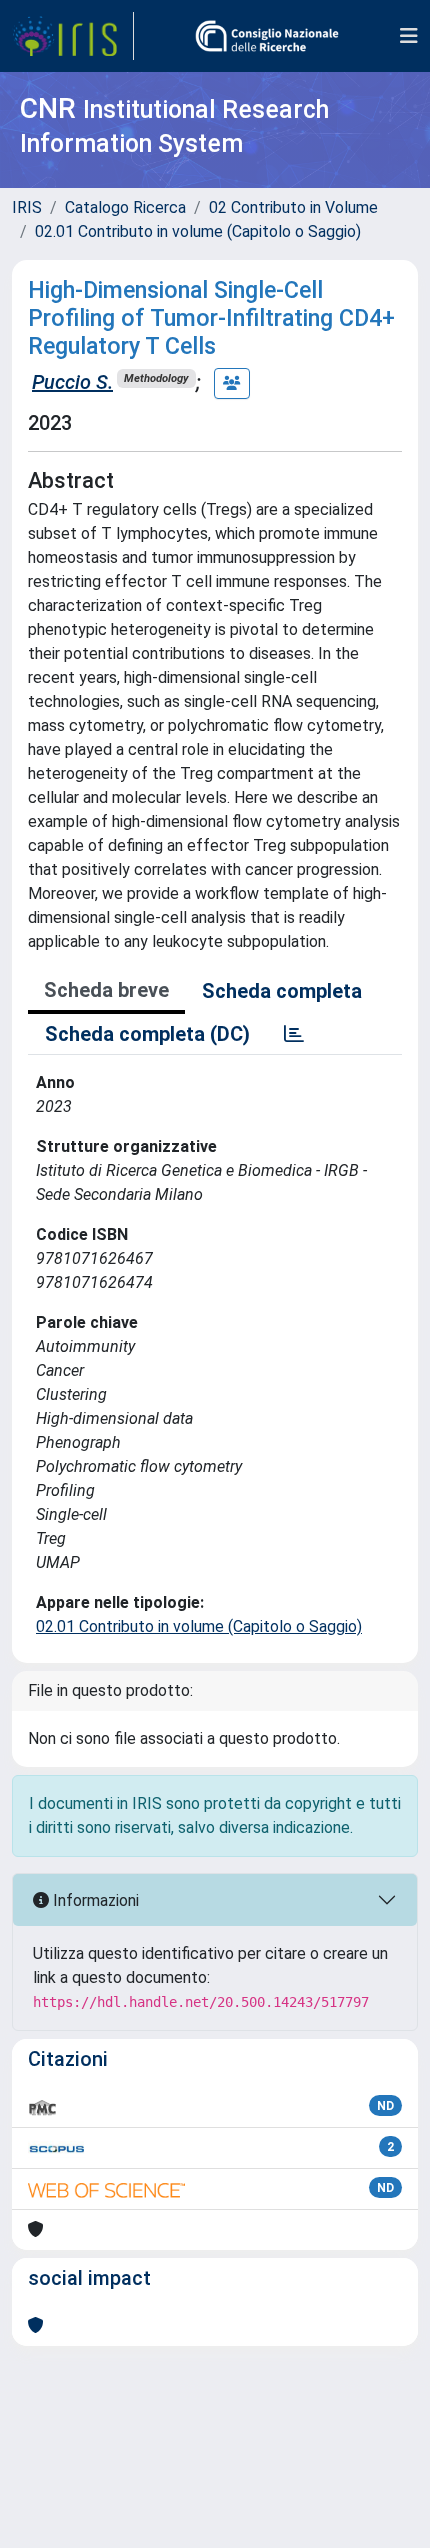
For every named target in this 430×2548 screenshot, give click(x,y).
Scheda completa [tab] (282, 991)
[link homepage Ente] (267, 36)
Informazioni (94, 1900)
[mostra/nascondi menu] (409, 36)
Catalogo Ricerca (125, 207)
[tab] (294, 1034)
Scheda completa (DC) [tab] (147, 1034)
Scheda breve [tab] (106, 990)
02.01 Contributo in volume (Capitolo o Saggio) (198, 231)
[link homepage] (73, 36)
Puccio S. (72, 382)
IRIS (27, 207)
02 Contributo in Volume (293, 207)
